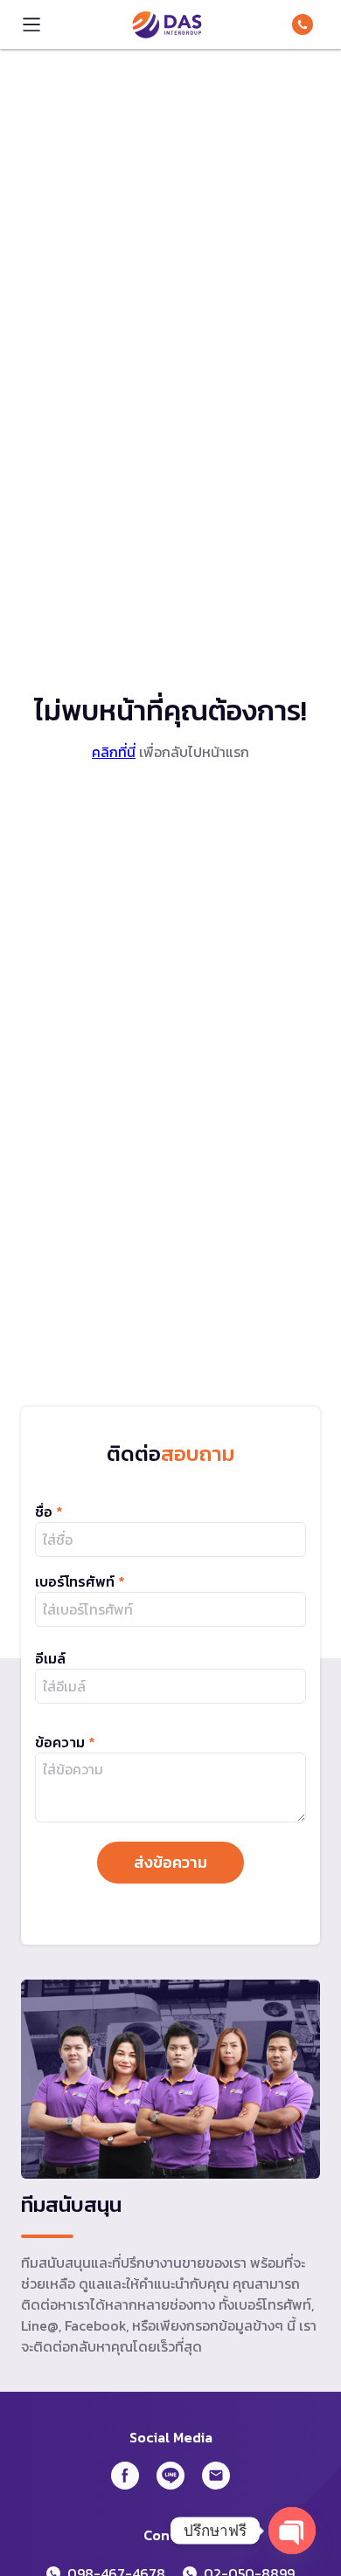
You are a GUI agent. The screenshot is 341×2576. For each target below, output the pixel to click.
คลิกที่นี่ (114, 752)
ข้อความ (65, 1742)
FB (125, 2476)
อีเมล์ (50, 1658)
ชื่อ (49, 1512)
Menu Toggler (31, 24)
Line (170, 2476)
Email (216, 2476)
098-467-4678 (306, 24)
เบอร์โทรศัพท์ (80, 1581)
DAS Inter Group (167, 24)
